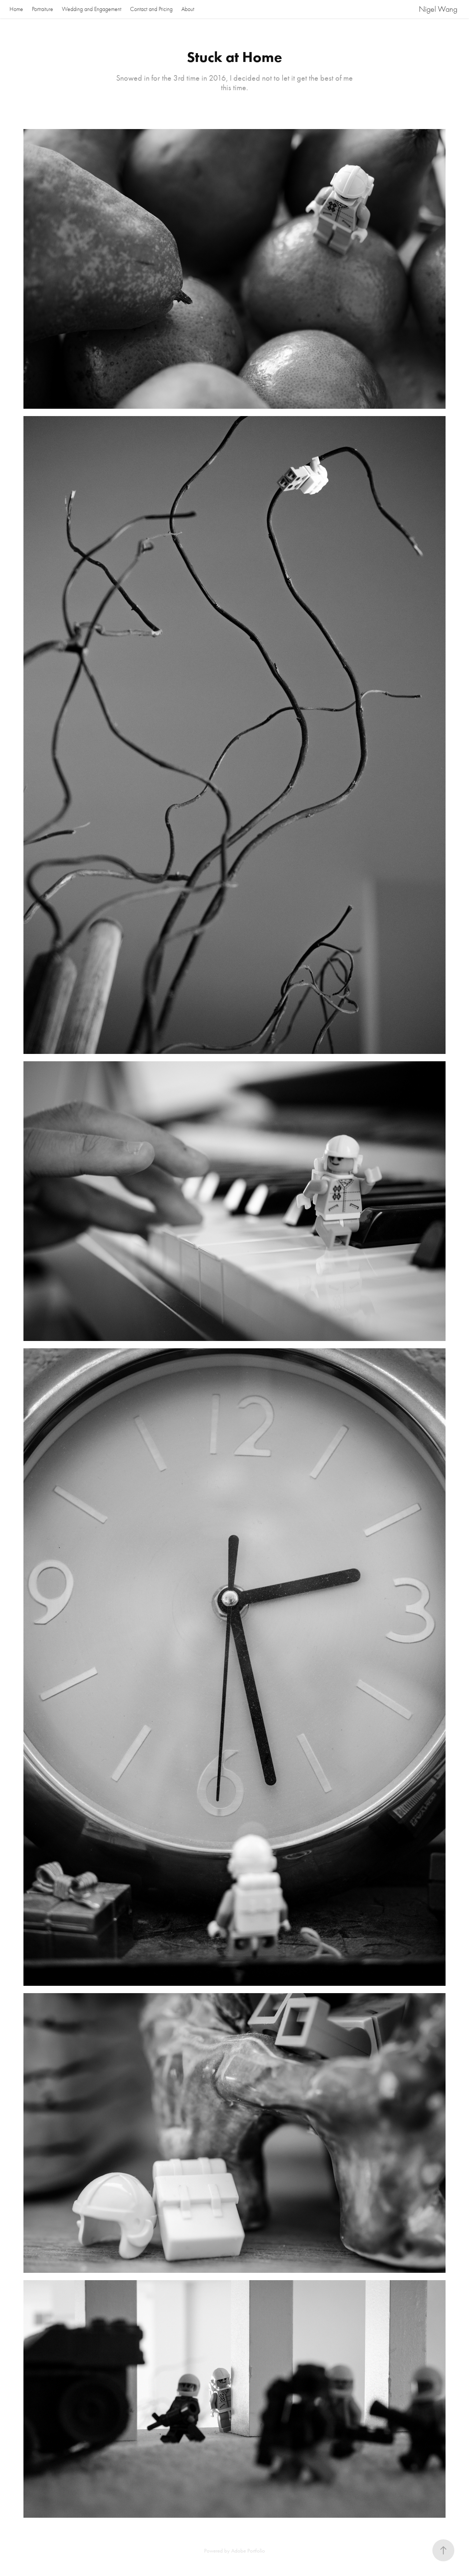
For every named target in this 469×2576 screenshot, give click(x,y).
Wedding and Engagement (92, 9)
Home (16, 9)
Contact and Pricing (151, 9)
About (188, 9)
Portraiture (43, 9)
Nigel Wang (438, 9)
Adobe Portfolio (248, 2551)
